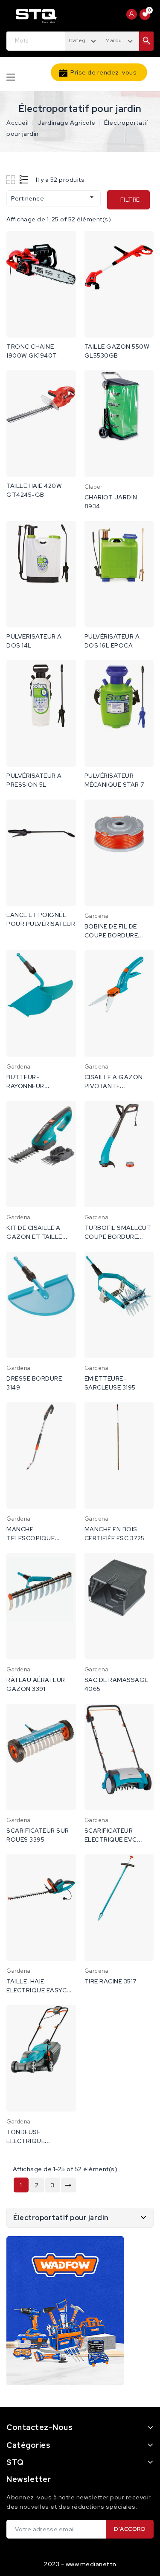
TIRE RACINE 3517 (111, 1981)
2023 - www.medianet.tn (80, 2564)
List (24, 179)
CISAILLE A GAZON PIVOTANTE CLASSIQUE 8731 (114, 1086)
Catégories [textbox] (84, 40)
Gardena (97, 916)
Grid (12, 179)
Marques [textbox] (117, 40)
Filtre (130, 200)
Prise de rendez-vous (103, 72)
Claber (94, 487)
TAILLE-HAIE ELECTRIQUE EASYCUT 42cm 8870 (41, 1990)
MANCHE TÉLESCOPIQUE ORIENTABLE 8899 (35, 1538)
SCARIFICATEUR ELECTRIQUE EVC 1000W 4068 (111, 1840)
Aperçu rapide (64, 246)
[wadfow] (65, 2311)
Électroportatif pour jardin (61, 2218)
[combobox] (84, 40)
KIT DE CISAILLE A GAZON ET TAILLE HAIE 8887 (34, 1237)
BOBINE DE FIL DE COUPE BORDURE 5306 (111, 935)
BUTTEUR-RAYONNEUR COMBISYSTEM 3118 (36, 1086)
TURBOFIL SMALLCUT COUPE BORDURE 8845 (118, 1237)
